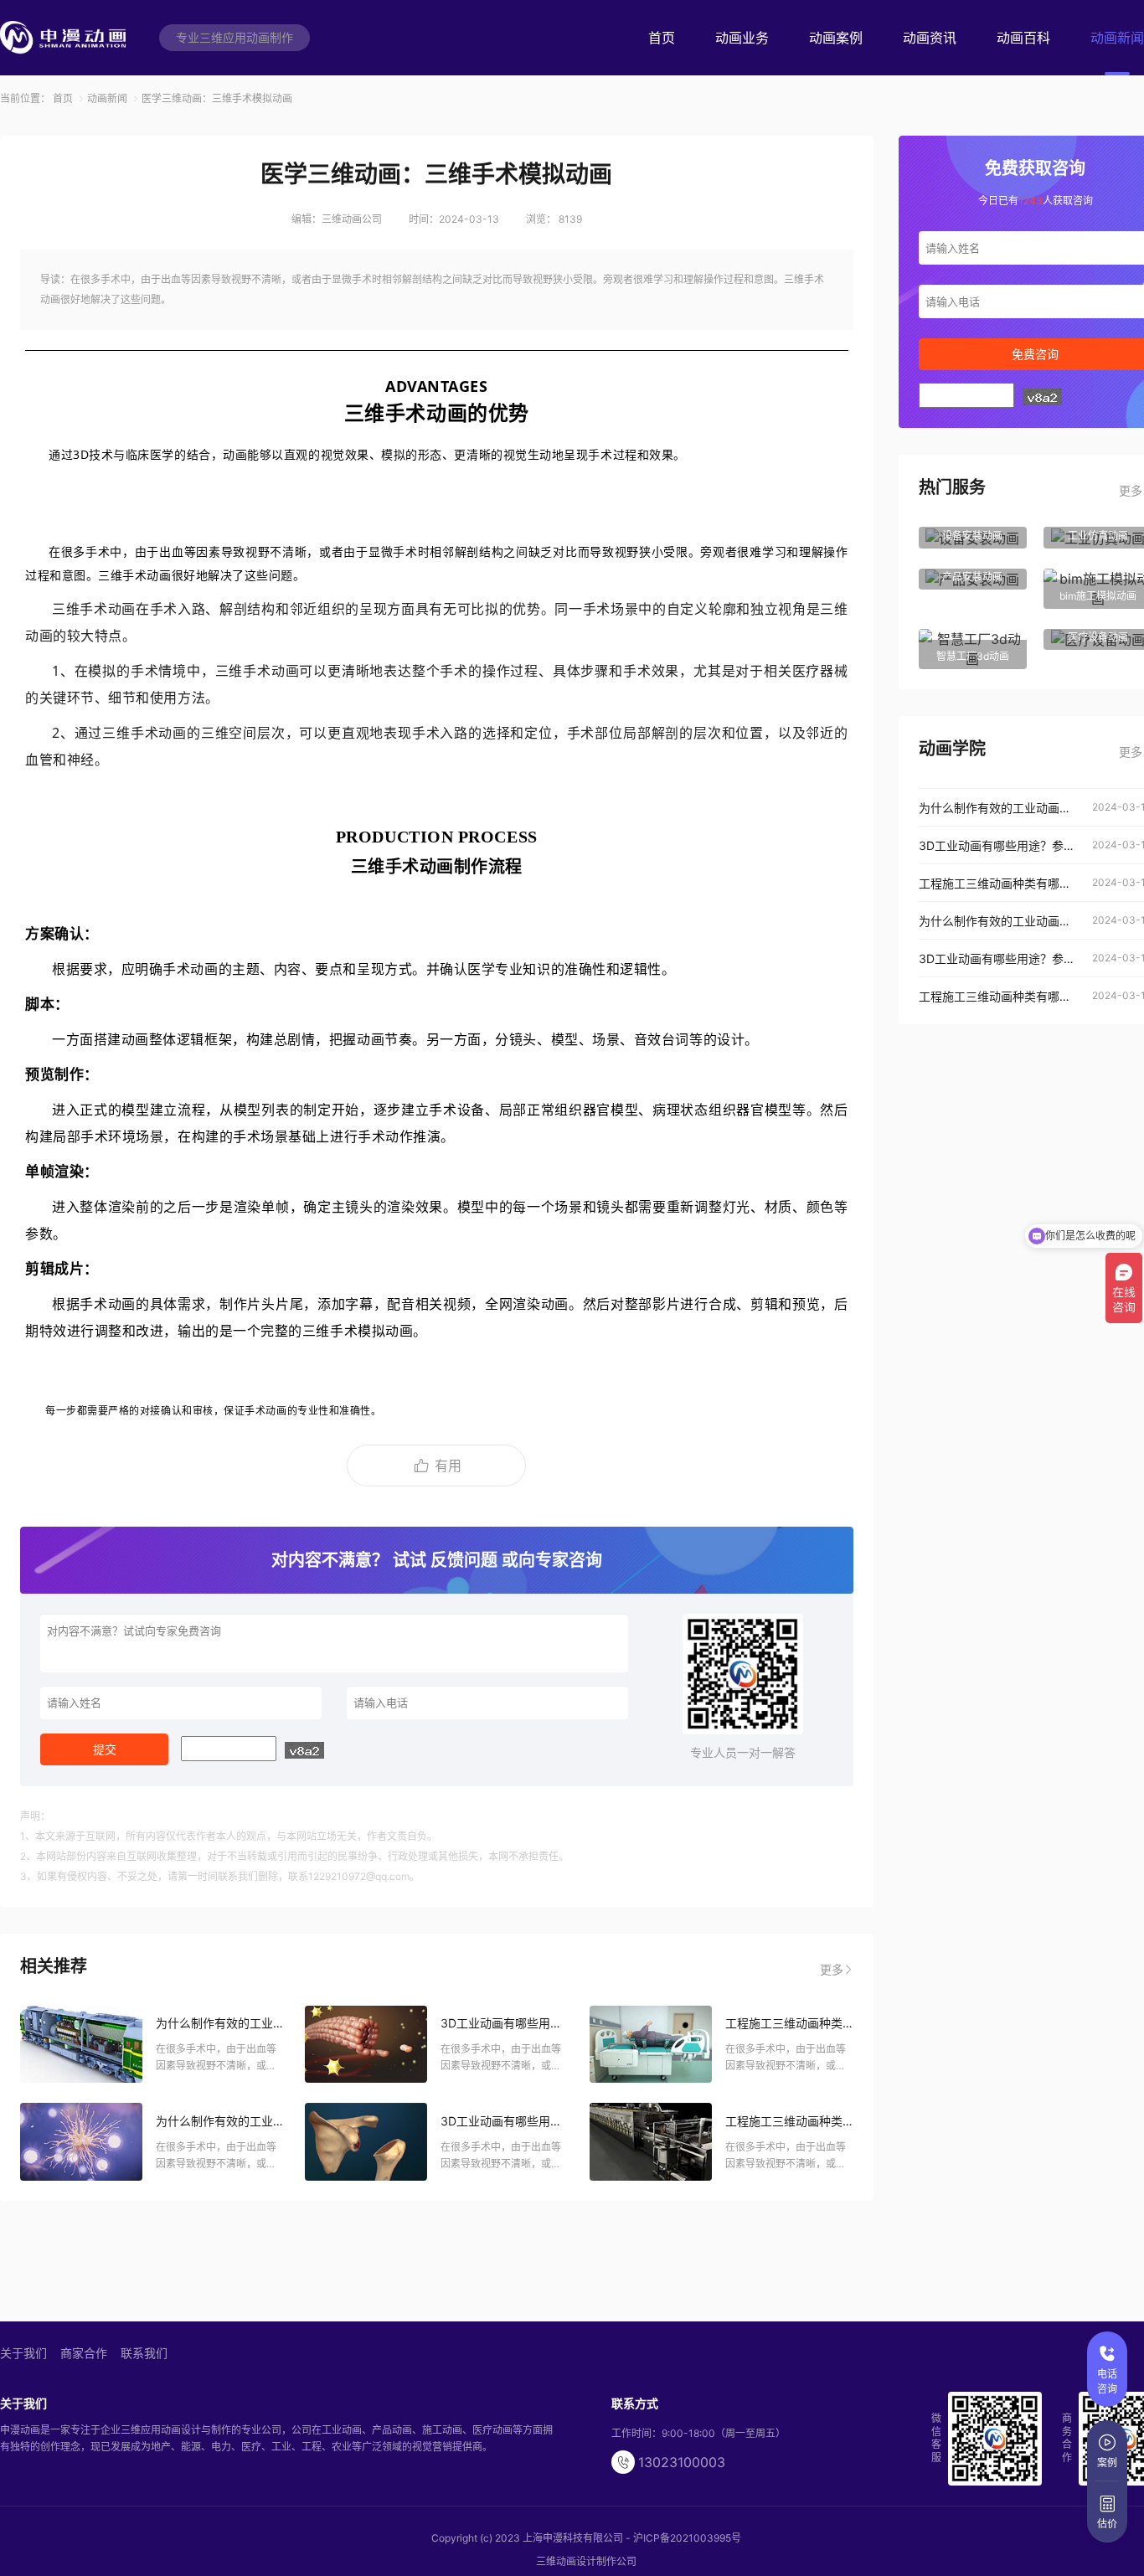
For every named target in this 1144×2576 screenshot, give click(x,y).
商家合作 (84, 2353)
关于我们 (23, 2353)
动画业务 (742, 38)
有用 (448, 1466)
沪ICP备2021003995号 (687, 2538)
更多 (832, 1969)
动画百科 (1023, 38)
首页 (662, 38)
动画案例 (836, 38)
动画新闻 (1117, 38)
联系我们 (144, 2353)
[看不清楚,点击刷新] (304, 1750)
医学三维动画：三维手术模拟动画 (217, 98)
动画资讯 (930, 38)
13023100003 (682, 2462)
